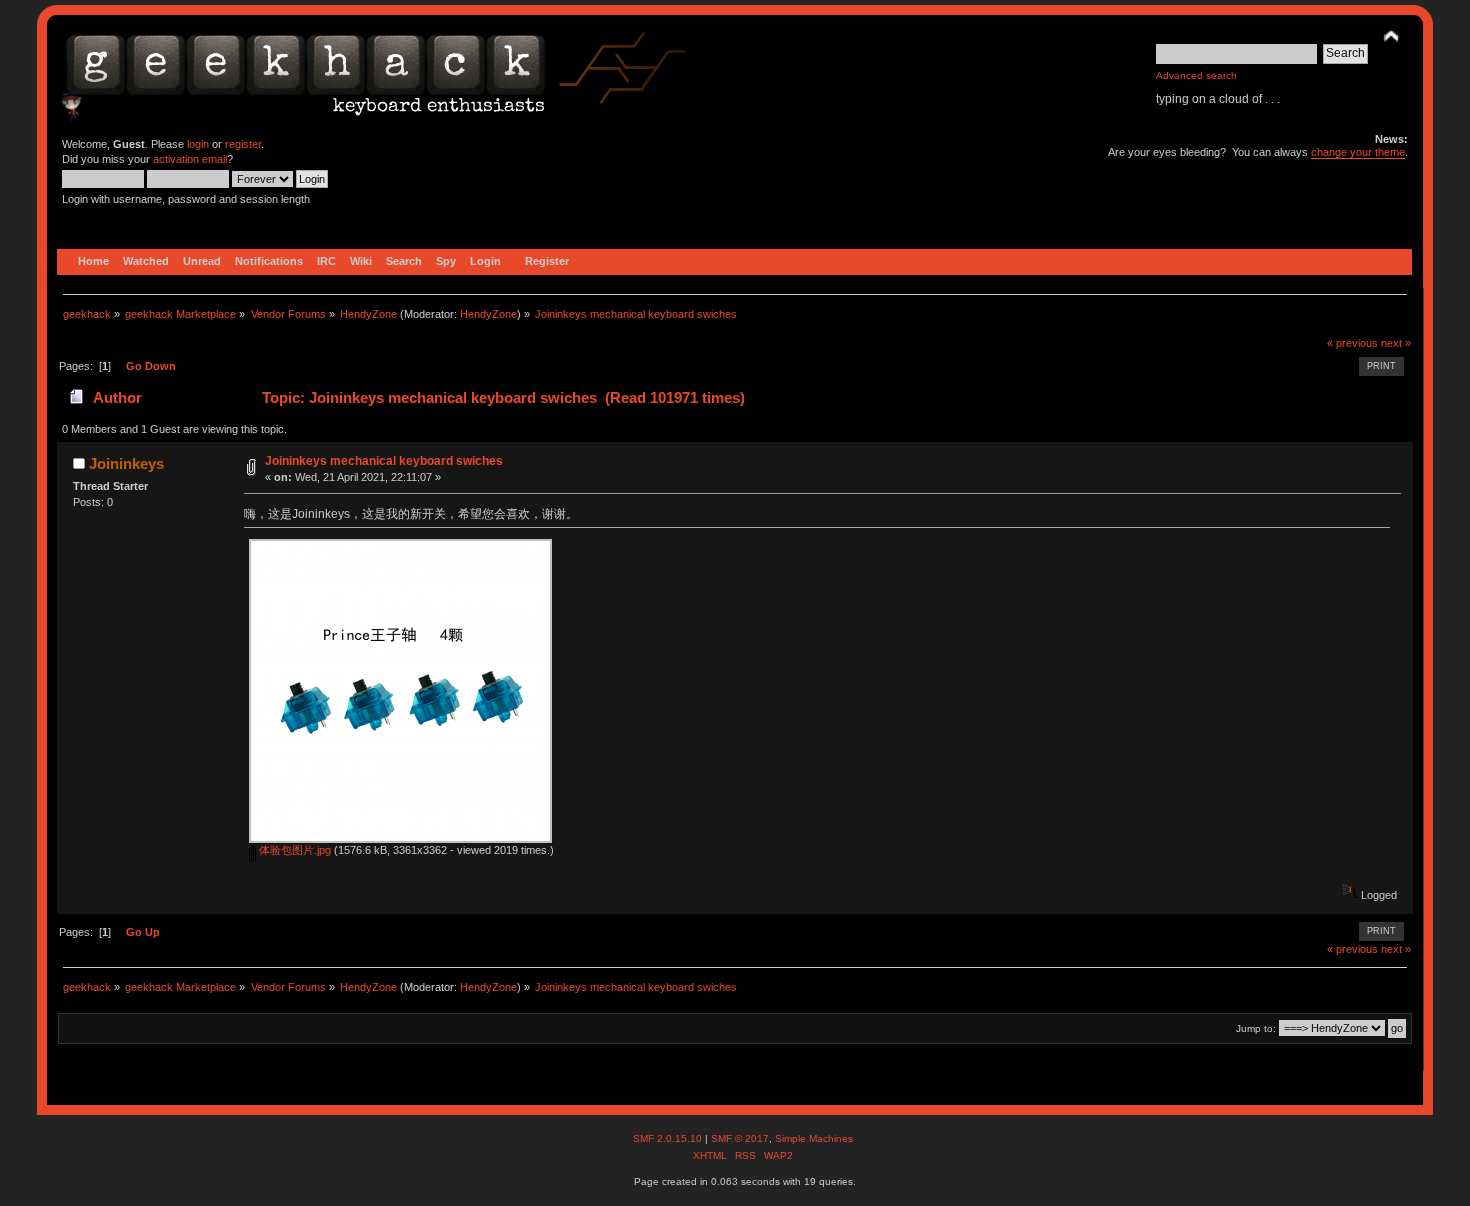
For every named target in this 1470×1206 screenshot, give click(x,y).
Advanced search (1196, 75)
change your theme (1358, 152)
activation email (190, 159)
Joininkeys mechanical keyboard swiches (384, 461)
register (243, 144)
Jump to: (1256, 1028)
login (198, 144)
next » (1396, 343)
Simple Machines (814, 1138)
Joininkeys (126, 463)
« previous (1352, 343)
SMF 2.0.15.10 (669, 1138)
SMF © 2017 (740, 1138)
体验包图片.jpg (293, 850)
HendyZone (488, 314)
